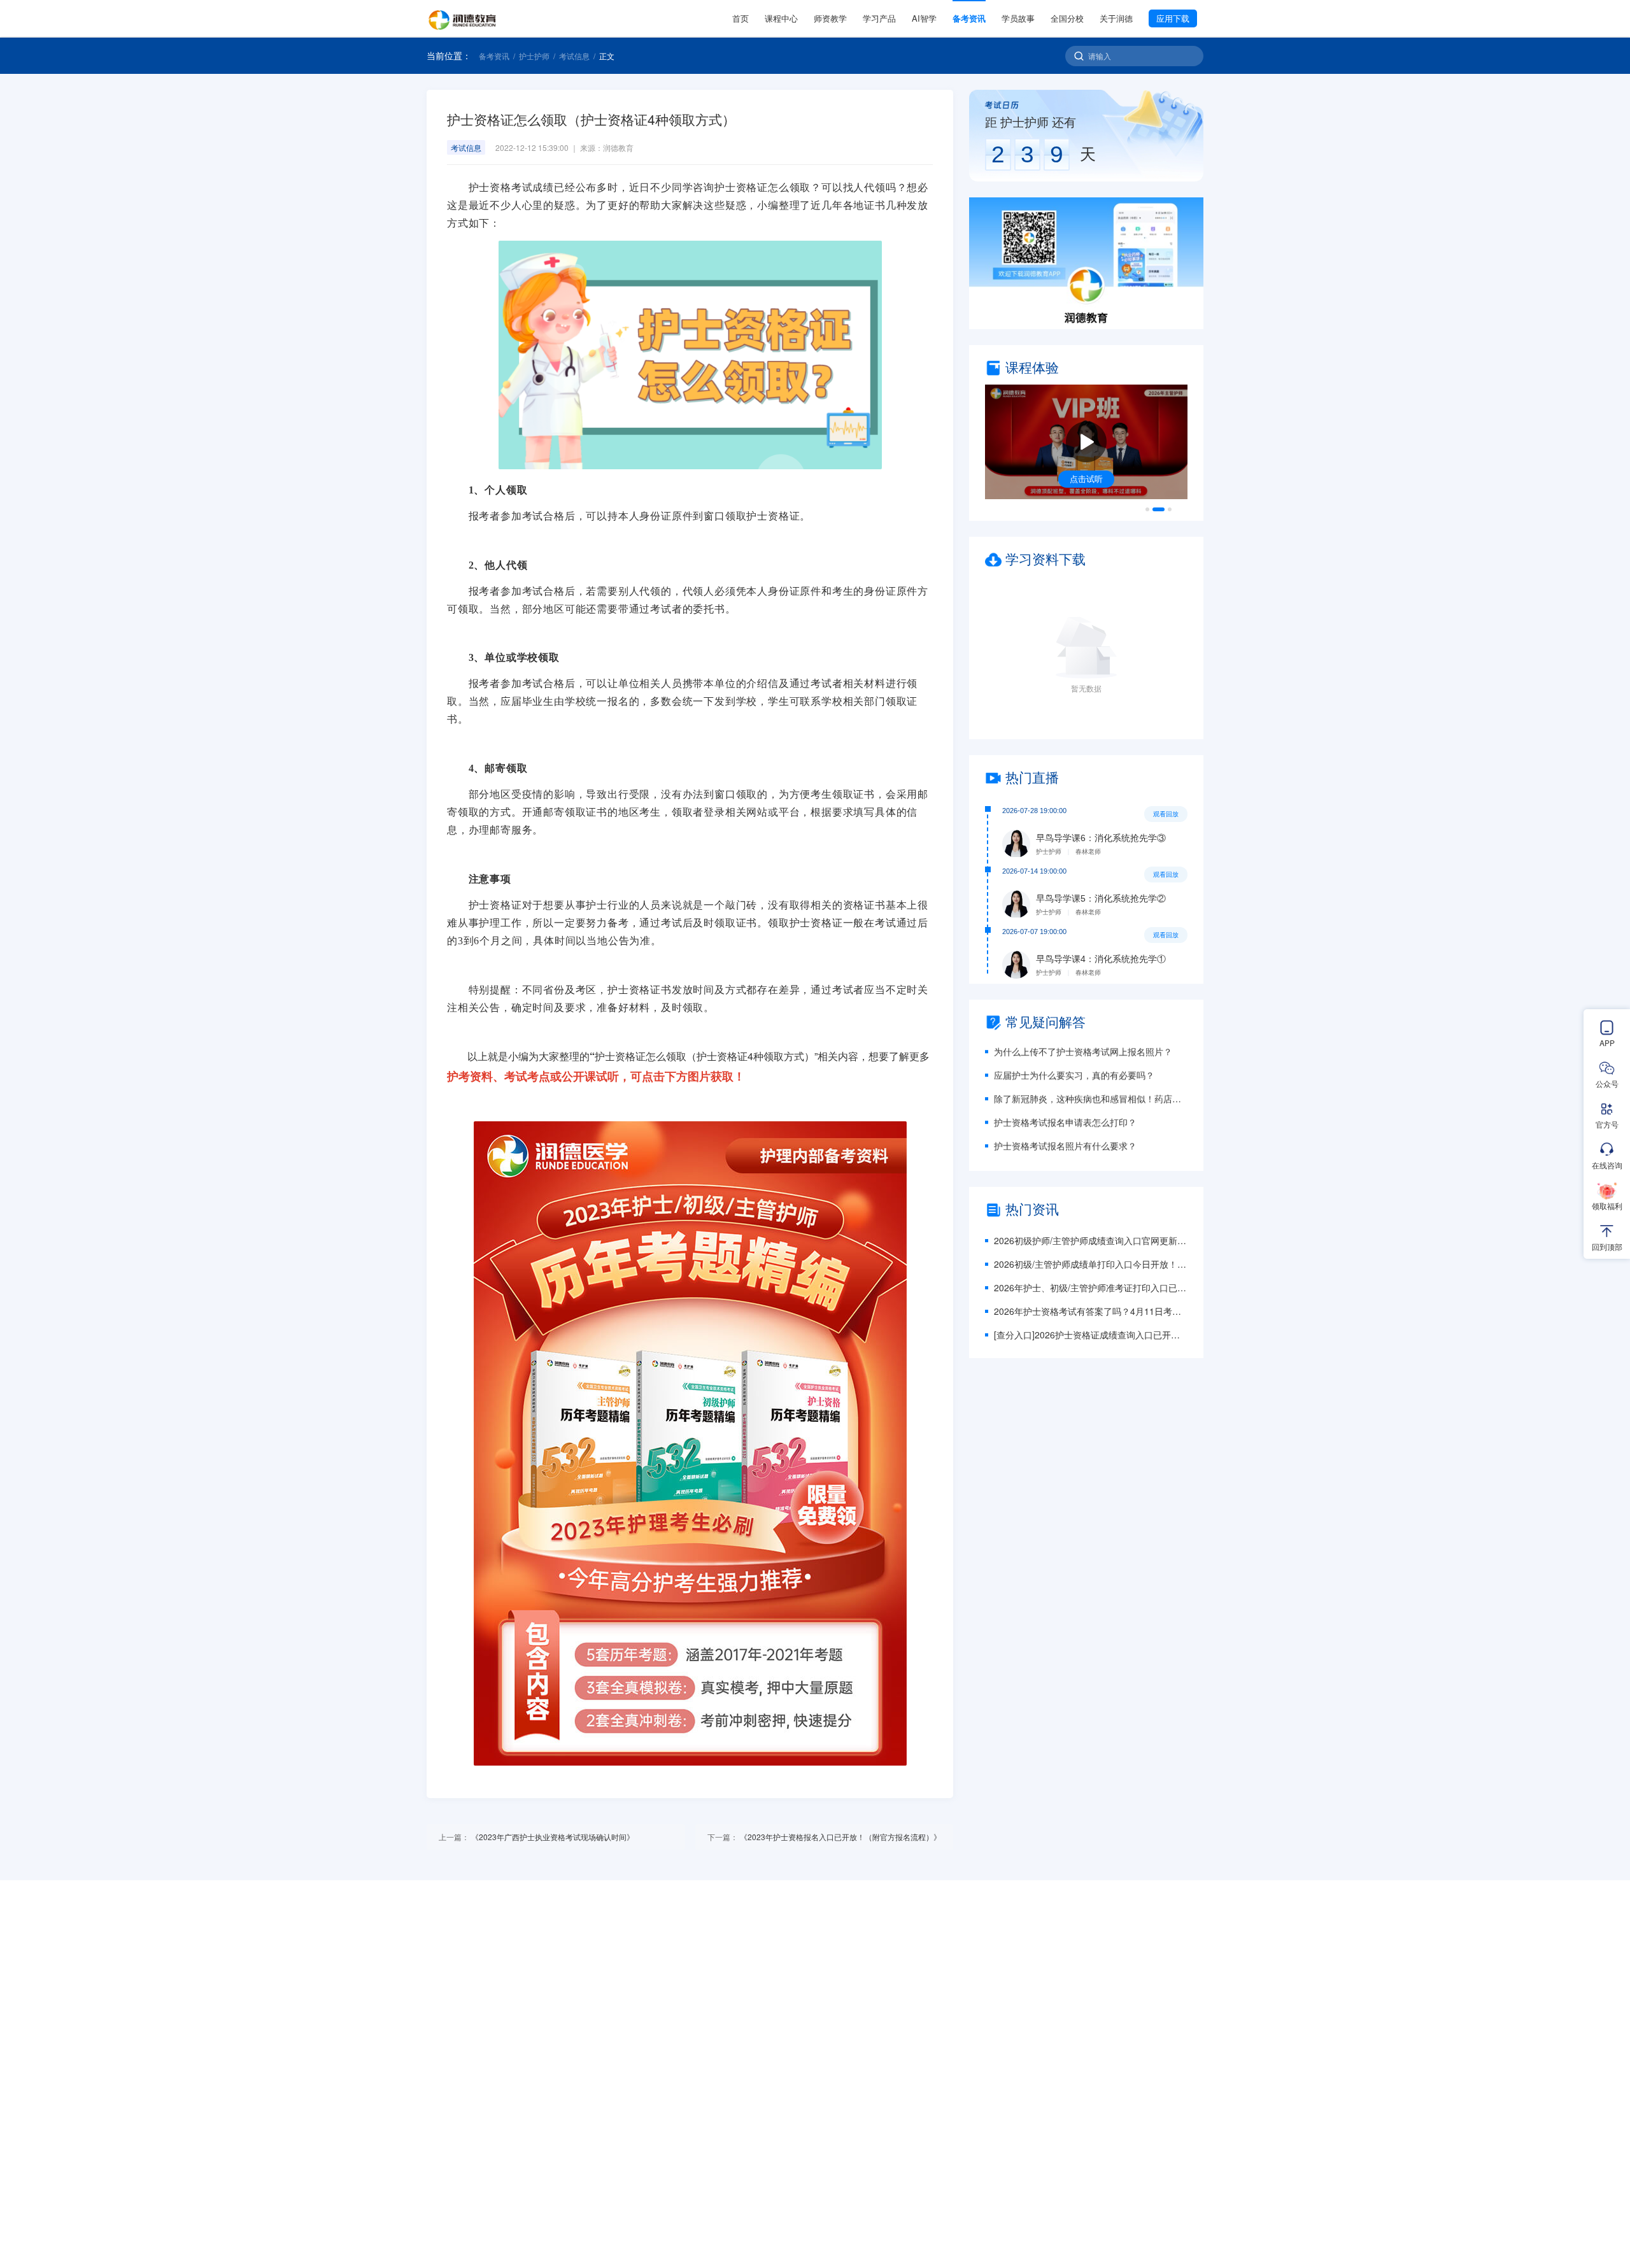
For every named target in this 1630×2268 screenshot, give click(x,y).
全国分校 (1067, 18)
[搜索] (1079, 56)
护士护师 (534, 56)
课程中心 (781, 18)
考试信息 (574, 56)
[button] (1086, 263)
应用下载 (1173, 18)
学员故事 (1018, 18)
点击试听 (1086, 478)
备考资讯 (969, 18)
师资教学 (830, 18)
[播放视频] (1086, 442)
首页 (741, 18)
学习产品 (879, 18)
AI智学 (924, 18)
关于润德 (1116, 18)
